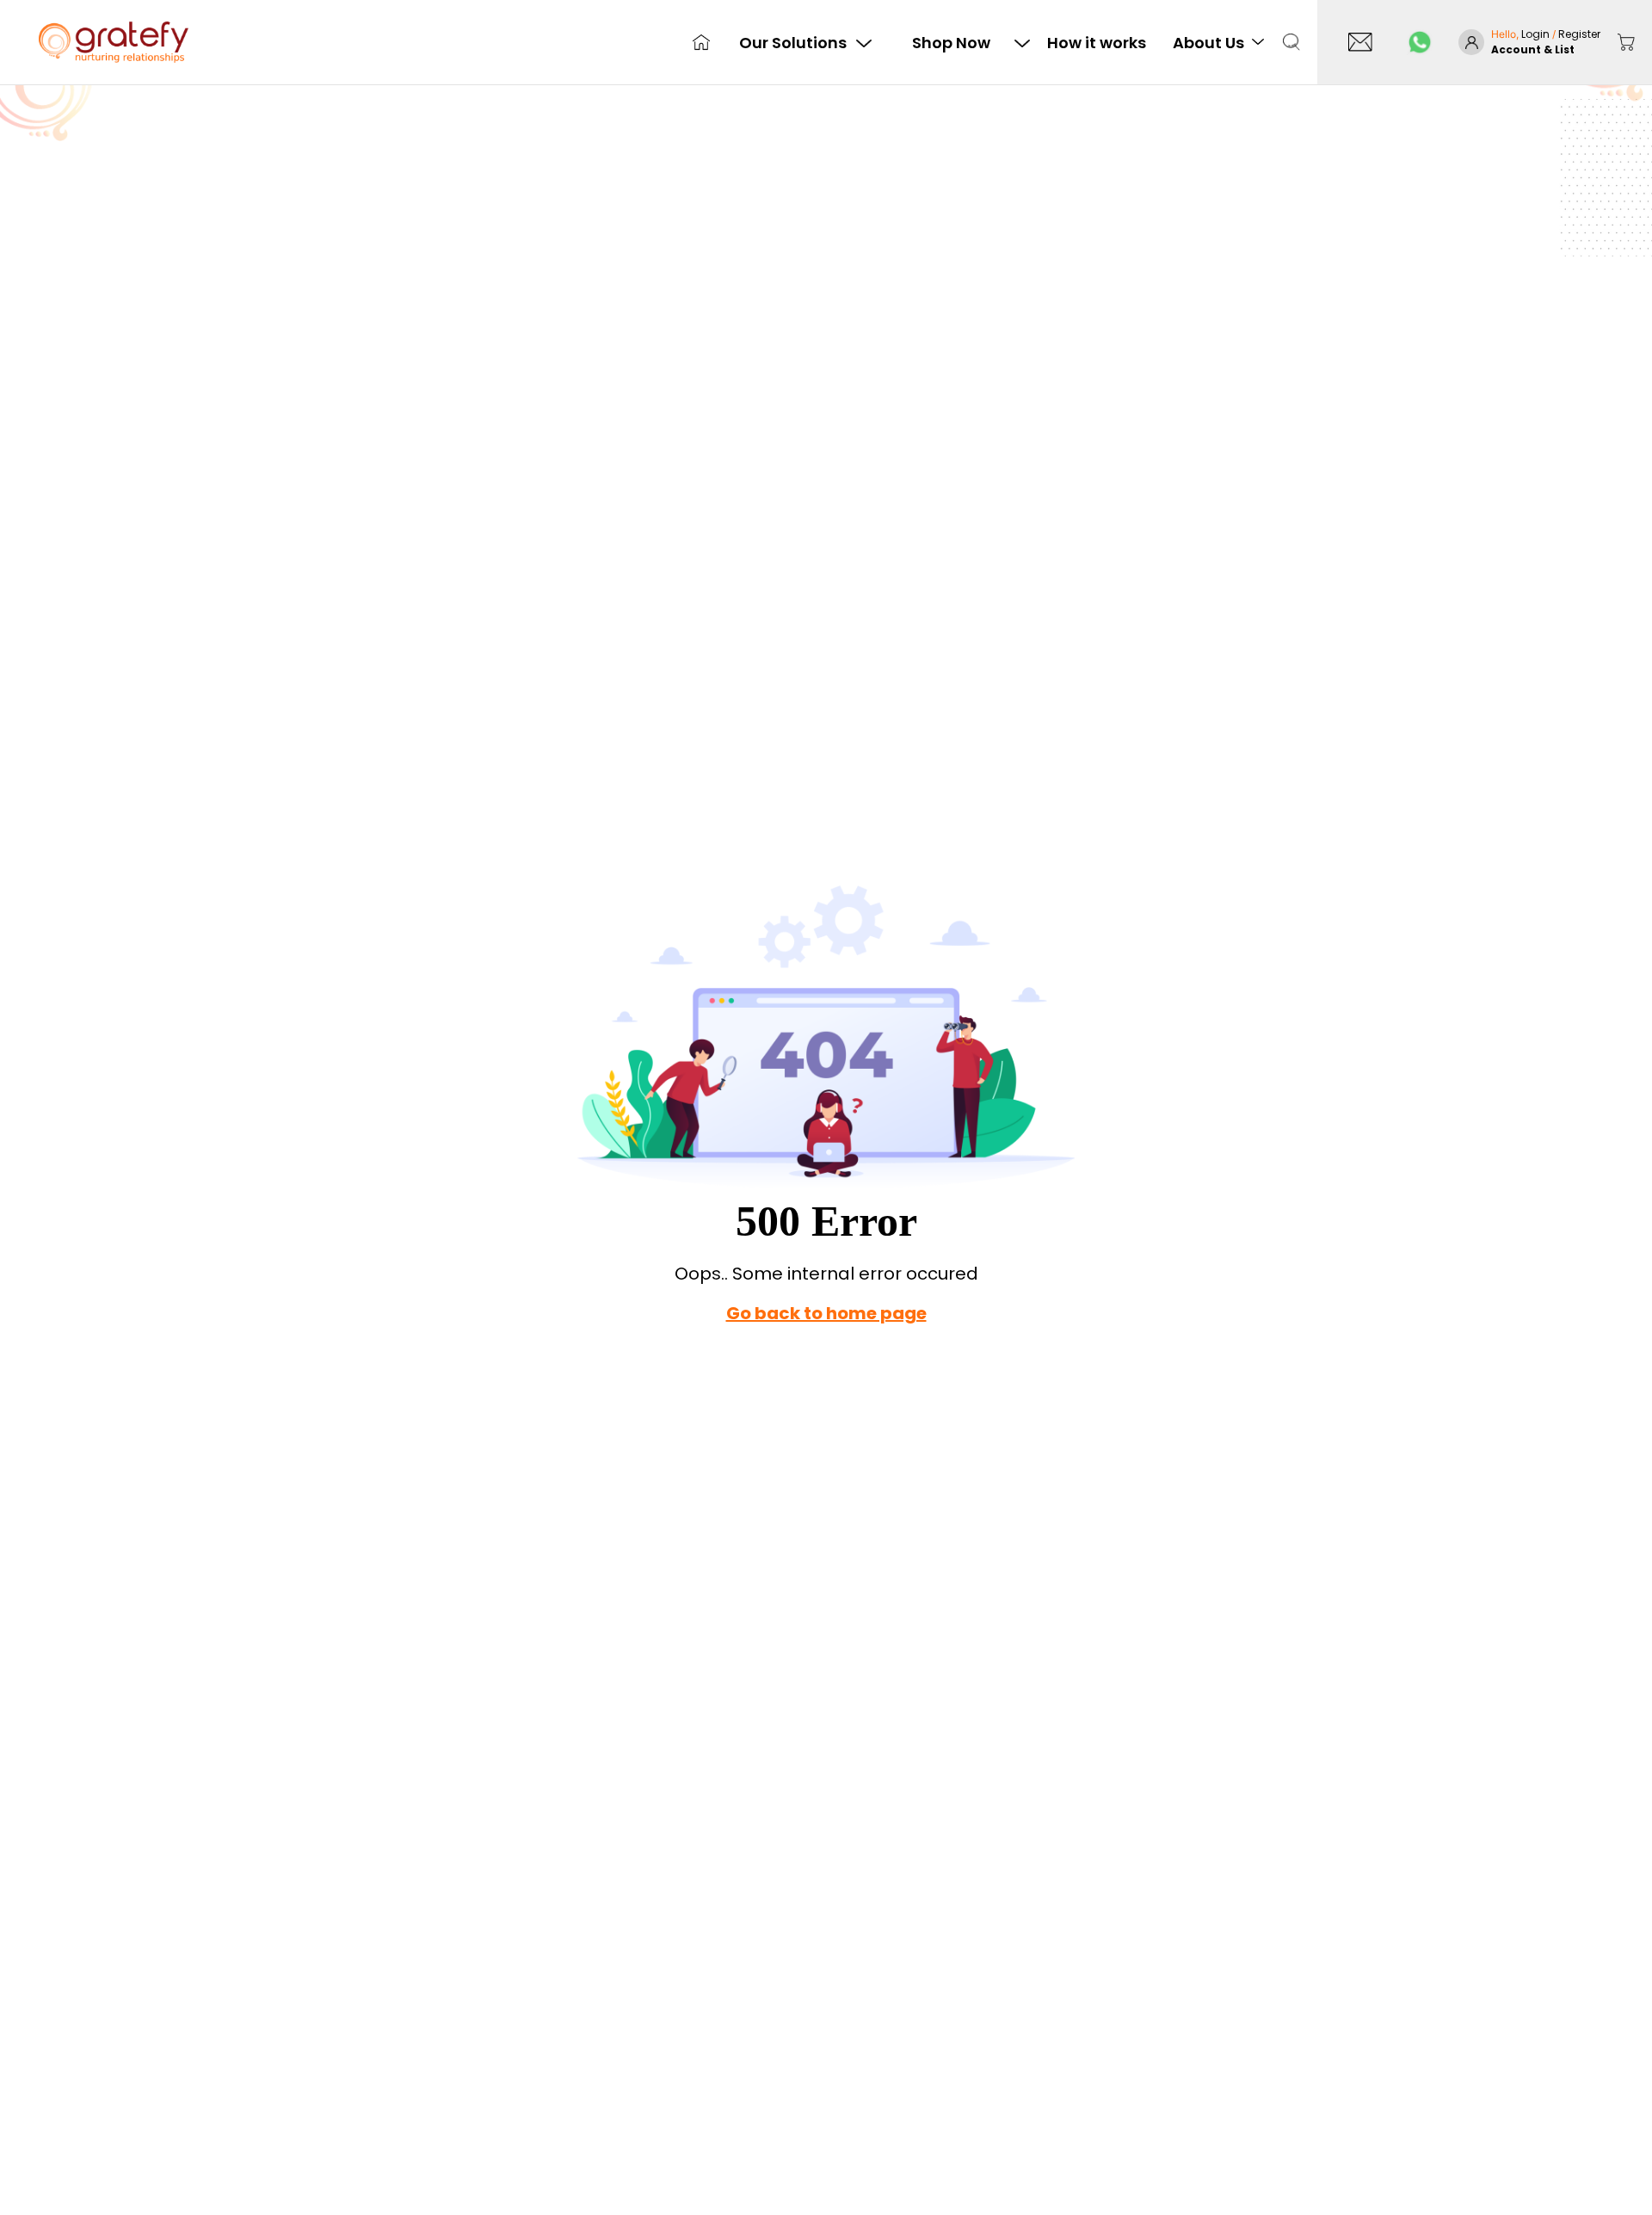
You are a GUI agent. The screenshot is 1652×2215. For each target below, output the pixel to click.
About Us (1208, 43)
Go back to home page (826, 1313)
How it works (1097, 43)
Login (1537, 34)
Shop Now (951, 43)
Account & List (1533, 49)
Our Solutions (793, 43)
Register (1579, 34)
